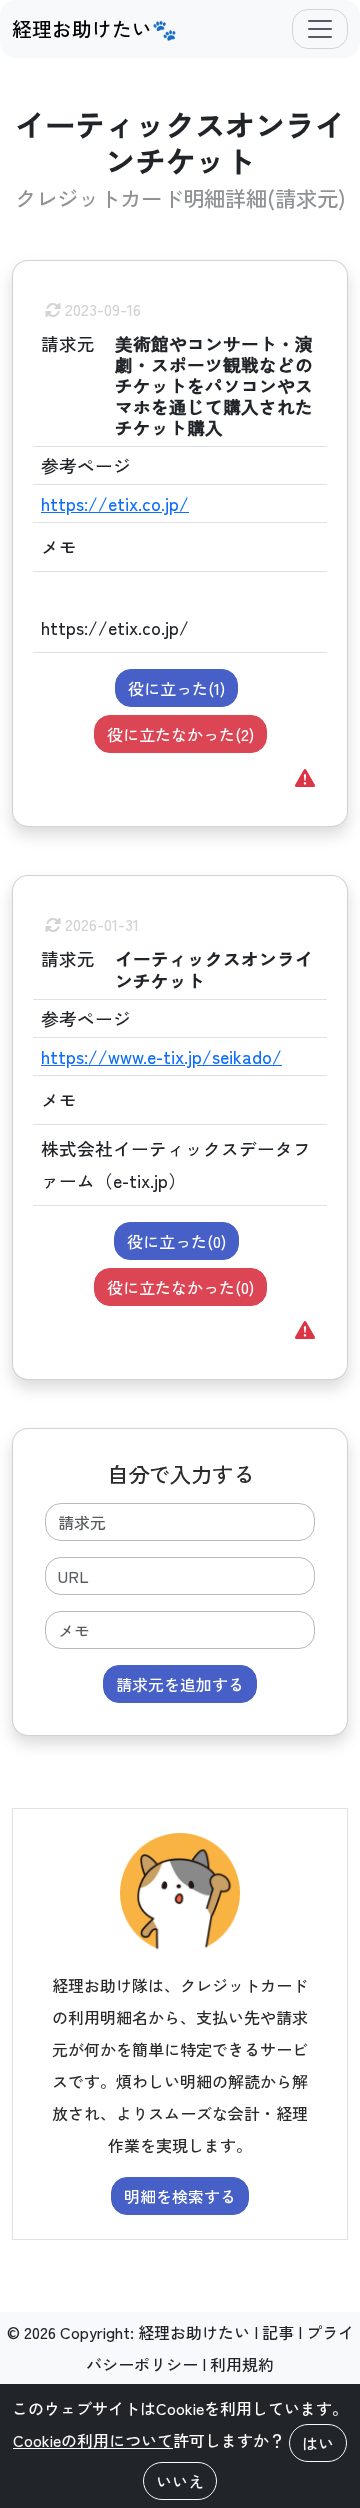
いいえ (180, 2481)
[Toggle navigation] (320, 29)
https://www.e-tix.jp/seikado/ (161, 1056)
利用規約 (242, 2364)
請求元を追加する (180, 1684)
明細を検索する (180, 2196)
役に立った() (176, 688)
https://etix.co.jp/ (115, 503)
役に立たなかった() (180, 734)
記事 (278, 2332)
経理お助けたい (194, 2332)
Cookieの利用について (93, 2440)
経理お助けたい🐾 (94, 28)
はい (318, 2443)
